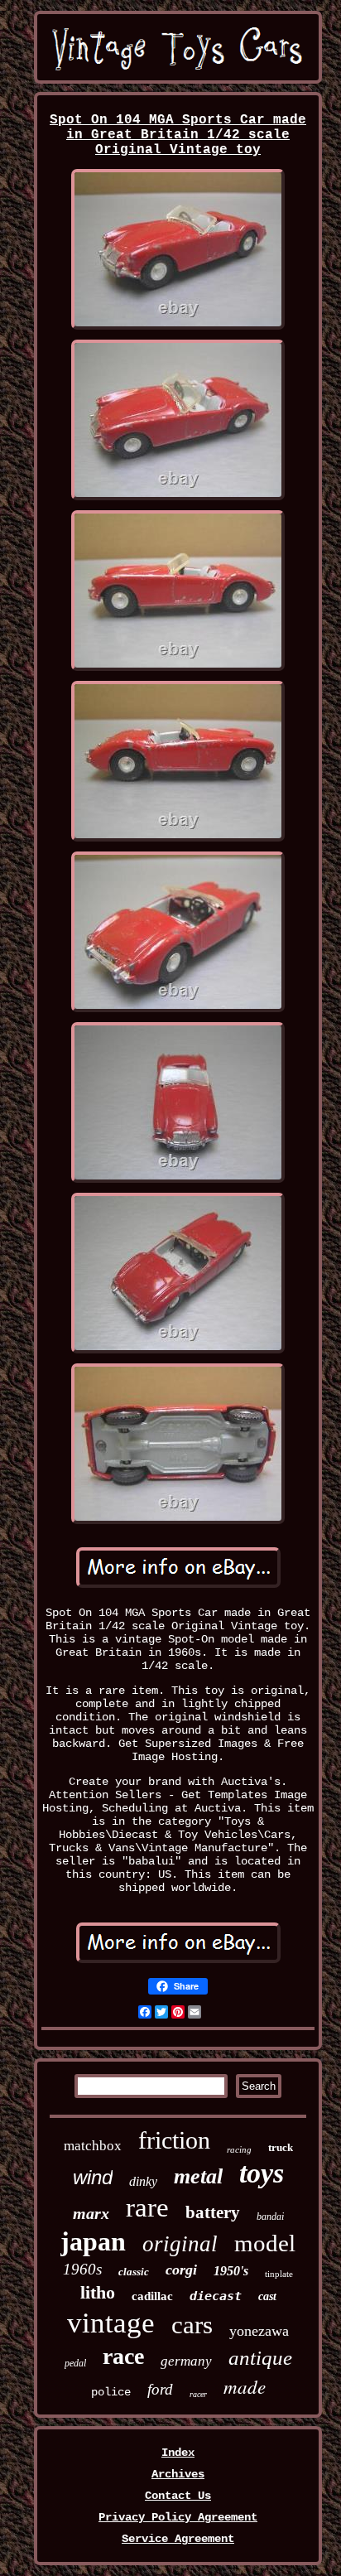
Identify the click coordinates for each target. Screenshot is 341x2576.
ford (160, 2389)
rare (147, 2207)
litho (98, 2292)
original (180, 2244)
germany (186, 2361)
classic (134, 2272)
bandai (270, 2217)
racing (239, 2149)
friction (174, 2140)
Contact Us (178, 2496)
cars (192, 2325)
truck (281, 2147)
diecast (216, 2296)
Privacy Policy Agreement (178, 2517)
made (245, 2386)
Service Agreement (178, 2539)
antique (260, 2358)
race (123, 2356)
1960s (82, 2269)
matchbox (93, 2146)
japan (93, 2241)
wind (93, 2177)
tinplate (279, 2274)
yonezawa (259, 2331)
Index (178, 2453)
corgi (181, 2270)
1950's (231, 2271)
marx (91, 2213)
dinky (143, 2181)
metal (198, 2176)
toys (262, 2173)
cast (267, 2296)
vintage (111, 2323)
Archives (178, 2474)
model (265, 2243)
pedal (75, 2363)
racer (198, 2394)
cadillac (152, 2296)
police (111, 2392)
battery (213, 2212)
